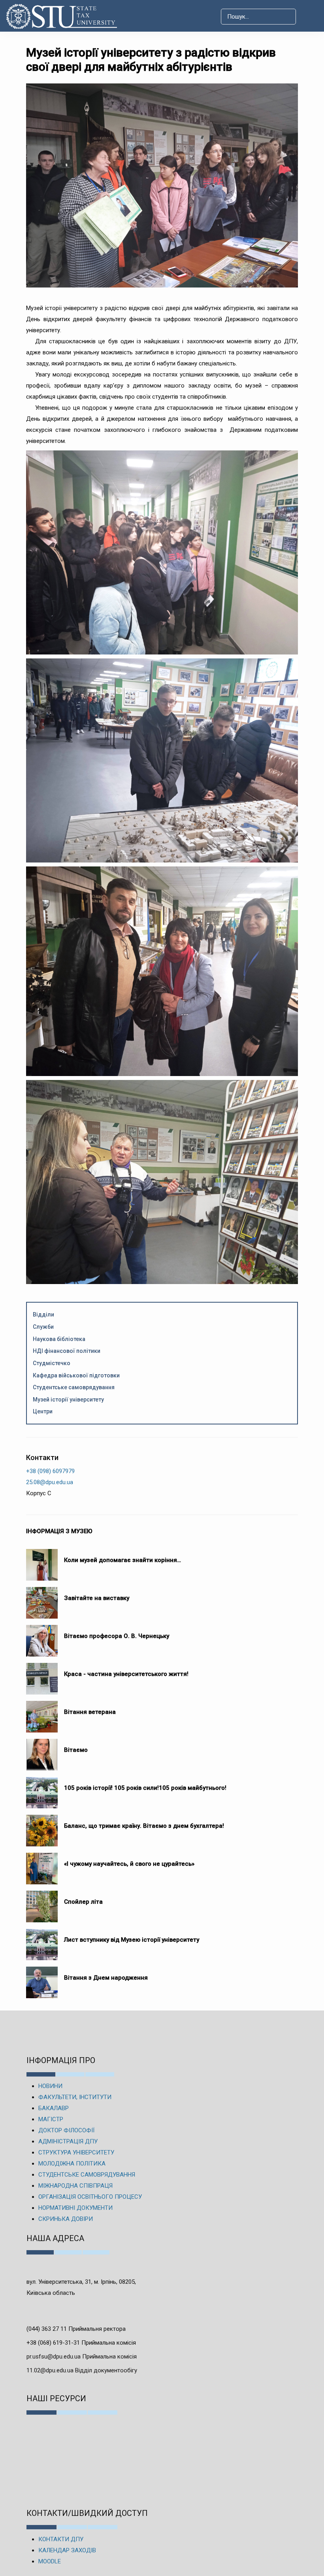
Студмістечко (52, 1363)
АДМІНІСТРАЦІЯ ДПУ (68, 2141)
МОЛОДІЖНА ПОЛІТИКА (72, 2164)
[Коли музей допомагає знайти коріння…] (42, 1561)
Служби (43, 1327)
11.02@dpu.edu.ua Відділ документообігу (82, 2370)
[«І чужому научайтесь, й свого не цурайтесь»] (42, 1865)
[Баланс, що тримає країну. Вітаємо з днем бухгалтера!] (42, 1827)
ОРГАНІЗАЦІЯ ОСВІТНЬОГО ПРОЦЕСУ (90, 2197)
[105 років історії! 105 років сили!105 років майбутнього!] (42, 1789)
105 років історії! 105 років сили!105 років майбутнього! (145, 1788)
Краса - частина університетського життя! (126, 1674)
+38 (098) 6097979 (50, 1471)
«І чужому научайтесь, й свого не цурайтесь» (129, 1864)
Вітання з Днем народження (106, 1978)
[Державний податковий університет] (65, 16)
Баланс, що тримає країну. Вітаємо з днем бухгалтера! (144, 1826)
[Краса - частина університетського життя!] (42, 1675)
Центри (43, 1411)
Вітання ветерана (90, 1712)
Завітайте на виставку (98, 1598)
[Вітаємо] (42, 1751)
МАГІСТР (51, 2119)
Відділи (43, 1314)
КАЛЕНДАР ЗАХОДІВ (67, 2550)
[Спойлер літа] (42, 1903)
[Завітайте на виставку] (42, 1599)
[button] (310, 17)
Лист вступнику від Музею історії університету (132, 1940)
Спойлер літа (83, 1902)
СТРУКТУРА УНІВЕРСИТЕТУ (76, 2152)
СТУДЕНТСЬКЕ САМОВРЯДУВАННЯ (87, 2175)
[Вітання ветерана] (42, 1713)
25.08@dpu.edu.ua (50, 1482)
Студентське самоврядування (74, 1387)
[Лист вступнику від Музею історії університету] (42, 1941)
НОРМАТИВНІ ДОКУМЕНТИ (75, 2208)
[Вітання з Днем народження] (42, 1978)
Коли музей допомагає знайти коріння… (122, 1560)
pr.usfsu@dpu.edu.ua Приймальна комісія (82, 2357)
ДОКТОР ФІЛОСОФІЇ (66, 2130)
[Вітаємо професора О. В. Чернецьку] (42, 1637)
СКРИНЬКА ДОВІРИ (66, 2219)
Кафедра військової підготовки (76, 1375)
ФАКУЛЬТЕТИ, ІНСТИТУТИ (75, 2097)
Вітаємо (76, 1750)
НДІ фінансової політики (67, 1351)
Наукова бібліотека (59, 1339)
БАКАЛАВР (54, 2108)
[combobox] (258, 17)
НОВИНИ (50, 2086)
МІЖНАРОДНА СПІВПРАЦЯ (75, 2186)
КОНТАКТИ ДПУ (61, 2539)
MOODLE (50, 2561)
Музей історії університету (68, 1400)
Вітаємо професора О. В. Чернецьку (117, 1636)
